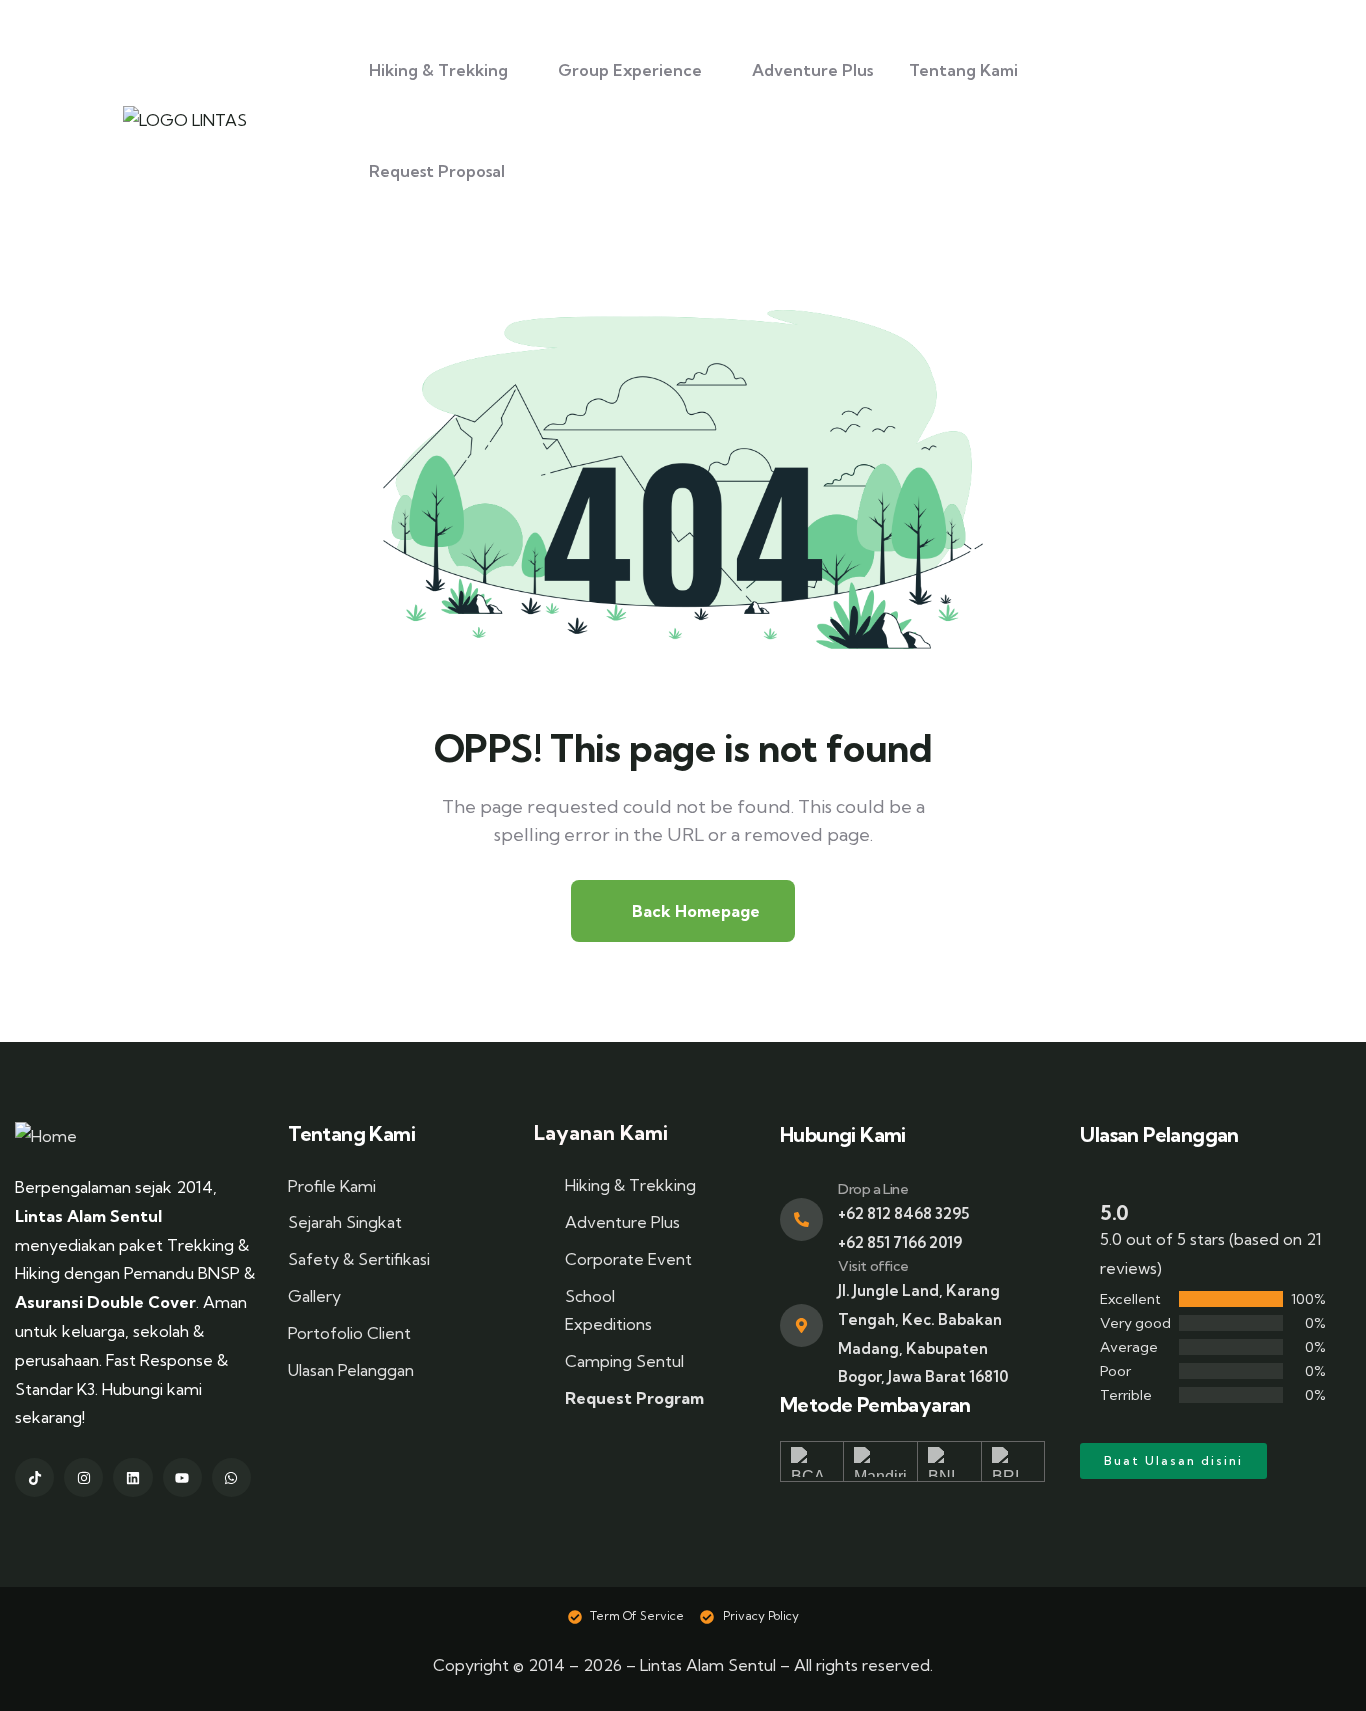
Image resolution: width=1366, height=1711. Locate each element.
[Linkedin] (132, 1477)
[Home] (46, 1136)
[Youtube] (182, 1477)
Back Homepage (694, 911)
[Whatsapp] (231, 1477)
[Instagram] (83, 1477)
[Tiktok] (34, 1477)
